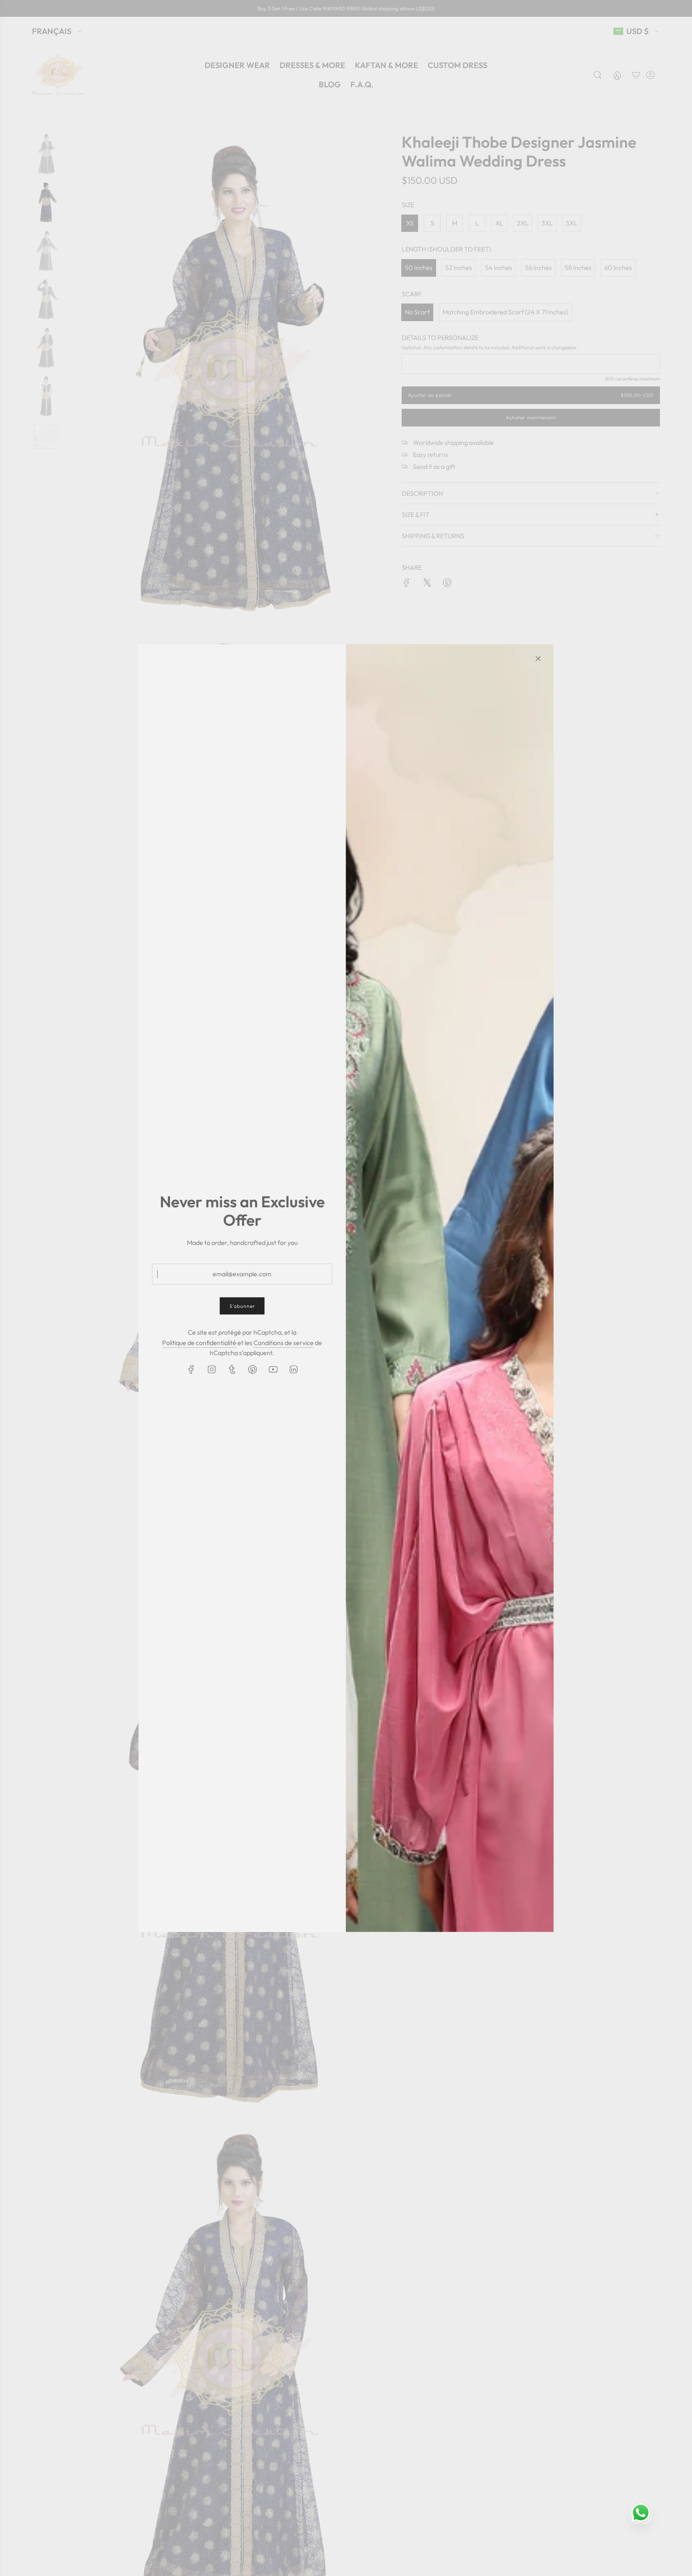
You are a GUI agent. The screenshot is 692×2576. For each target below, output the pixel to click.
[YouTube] (273, 1369)
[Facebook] (191, 1369)
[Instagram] (211, 1369)
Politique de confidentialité (199, 1342)
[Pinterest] (252, 1369)
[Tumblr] (232, 1369)
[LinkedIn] (293, 1369)
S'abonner (242, 1306)
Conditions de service (284, 1342)
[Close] (538, 658)
